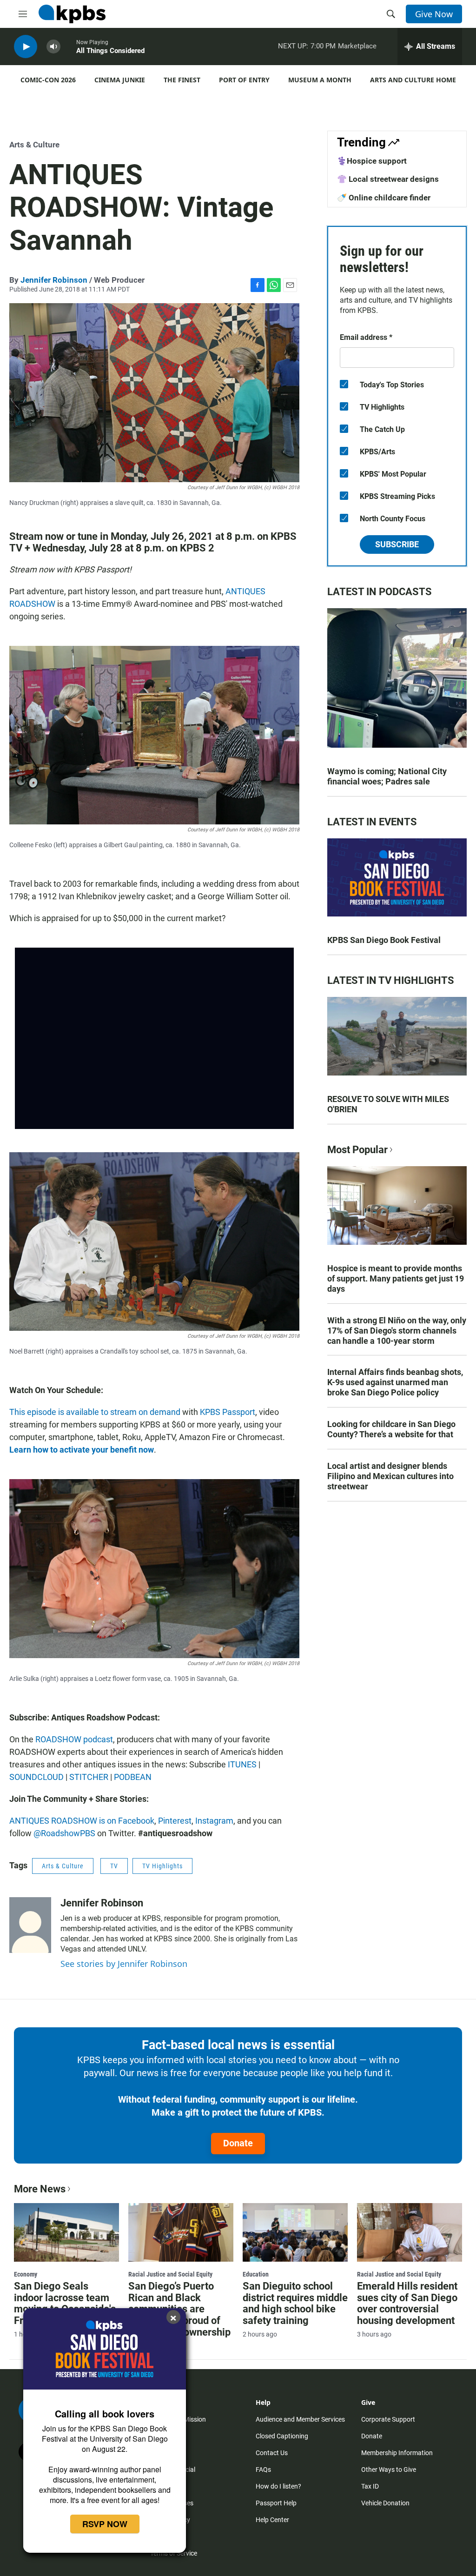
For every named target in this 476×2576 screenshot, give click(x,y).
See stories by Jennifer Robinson (124, 1964)
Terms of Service (174, 2553)
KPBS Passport (228, 1412)
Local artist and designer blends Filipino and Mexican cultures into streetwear (390, 1476)
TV (114, 1866)
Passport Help (276, 2503)
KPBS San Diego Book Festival (384, 940)
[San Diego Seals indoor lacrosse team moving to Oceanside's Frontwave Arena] (66, 2232)
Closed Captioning (282, 2436)
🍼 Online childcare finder (384, 198)
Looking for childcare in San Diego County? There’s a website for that (391, 1429)
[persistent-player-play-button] (26, 47)
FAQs (263, 2470)
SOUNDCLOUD (36, 1777)
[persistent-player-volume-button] (53, 47)
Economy (26, 2274)
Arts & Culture (34, 145)
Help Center (272, 2520)
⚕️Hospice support (372, 161)
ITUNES (242, 1764)
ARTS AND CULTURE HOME (413, 80)
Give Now (434, 14)
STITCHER (89, 1777)
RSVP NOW (105, 2524)
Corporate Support (388, 2419)
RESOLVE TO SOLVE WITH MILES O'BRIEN (388, 1104)
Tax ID (370, 2486)
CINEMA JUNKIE (120, 80)
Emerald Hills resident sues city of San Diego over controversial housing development (407, 2304)
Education (256, 2274)
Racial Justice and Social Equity (170, 2274)
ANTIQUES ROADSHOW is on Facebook (82, 1821)
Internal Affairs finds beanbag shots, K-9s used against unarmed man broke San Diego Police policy (395, 1382)
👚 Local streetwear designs (388, 179)
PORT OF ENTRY (244, 80)
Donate (238, 2143)
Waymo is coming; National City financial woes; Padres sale (387, 776)
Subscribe (397, 544)
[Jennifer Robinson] (30, 1925)
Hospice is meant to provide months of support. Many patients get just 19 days (396, 1278)
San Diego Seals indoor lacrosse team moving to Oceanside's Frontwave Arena (65, 2304)
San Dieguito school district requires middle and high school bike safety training (295, 2304)
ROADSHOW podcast (74, 1739)
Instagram (214, 1821)
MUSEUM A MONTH (320, 80)
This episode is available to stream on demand (95, 1412)
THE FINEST (182, 80)
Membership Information (397, 2453)
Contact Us (272, 2453)
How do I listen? (278, 2486)
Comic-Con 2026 (48, 80)
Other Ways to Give (389, 2470)
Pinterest (175, 1821)
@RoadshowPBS (64, 1833)
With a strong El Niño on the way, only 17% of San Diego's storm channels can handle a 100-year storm (397, 1331)
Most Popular (357, 1150)
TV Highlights (162, 1866)
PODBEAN (133, 1777)
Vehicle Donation (385, 2503)
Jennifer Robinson (54, 280)
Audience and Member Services (300, 2419)
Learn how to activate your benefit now (82, 1450)
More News (40, 2189)
